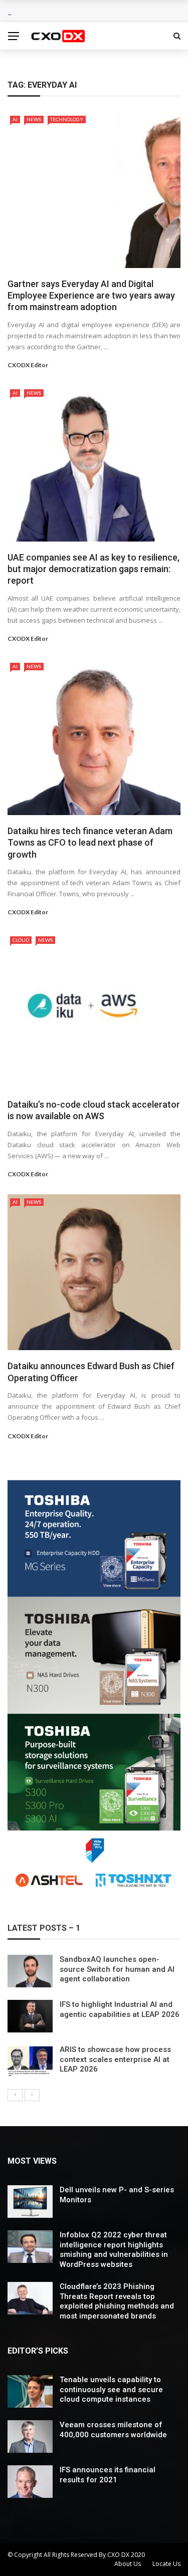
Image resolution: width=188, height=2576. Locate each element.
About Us (128, 2564)
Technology (67, 119)
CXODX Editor (28, 365)
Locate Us (166, 2564)
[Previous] (15, 2095)
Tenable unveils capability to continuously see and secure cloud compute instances (111, 2389)
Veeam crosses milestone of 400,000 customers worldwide (113, 2430)
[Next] (32, 2095)
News (34, 119)
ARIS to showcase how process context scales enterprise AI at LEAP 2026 (115, 2059)
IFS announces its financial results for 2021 (108, 2475)
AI (15, 119)
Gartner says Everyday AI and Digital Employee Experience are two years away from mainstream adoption (91, 296)
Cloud (21, 940)
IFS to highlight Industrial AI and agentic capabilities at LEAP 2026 (120, 2009)
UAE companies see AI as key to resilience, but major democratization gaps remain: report (93, 569)
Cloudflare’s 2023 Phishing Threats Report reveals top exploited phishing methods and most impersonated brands (117, 2301)
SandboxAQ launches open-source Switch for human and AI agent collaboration (117, 1969)
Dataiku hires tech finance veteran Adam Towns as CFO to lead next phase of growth (90, 843)
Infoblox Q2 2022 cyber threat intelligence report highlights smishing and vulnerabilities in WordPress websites (114, 2250)
